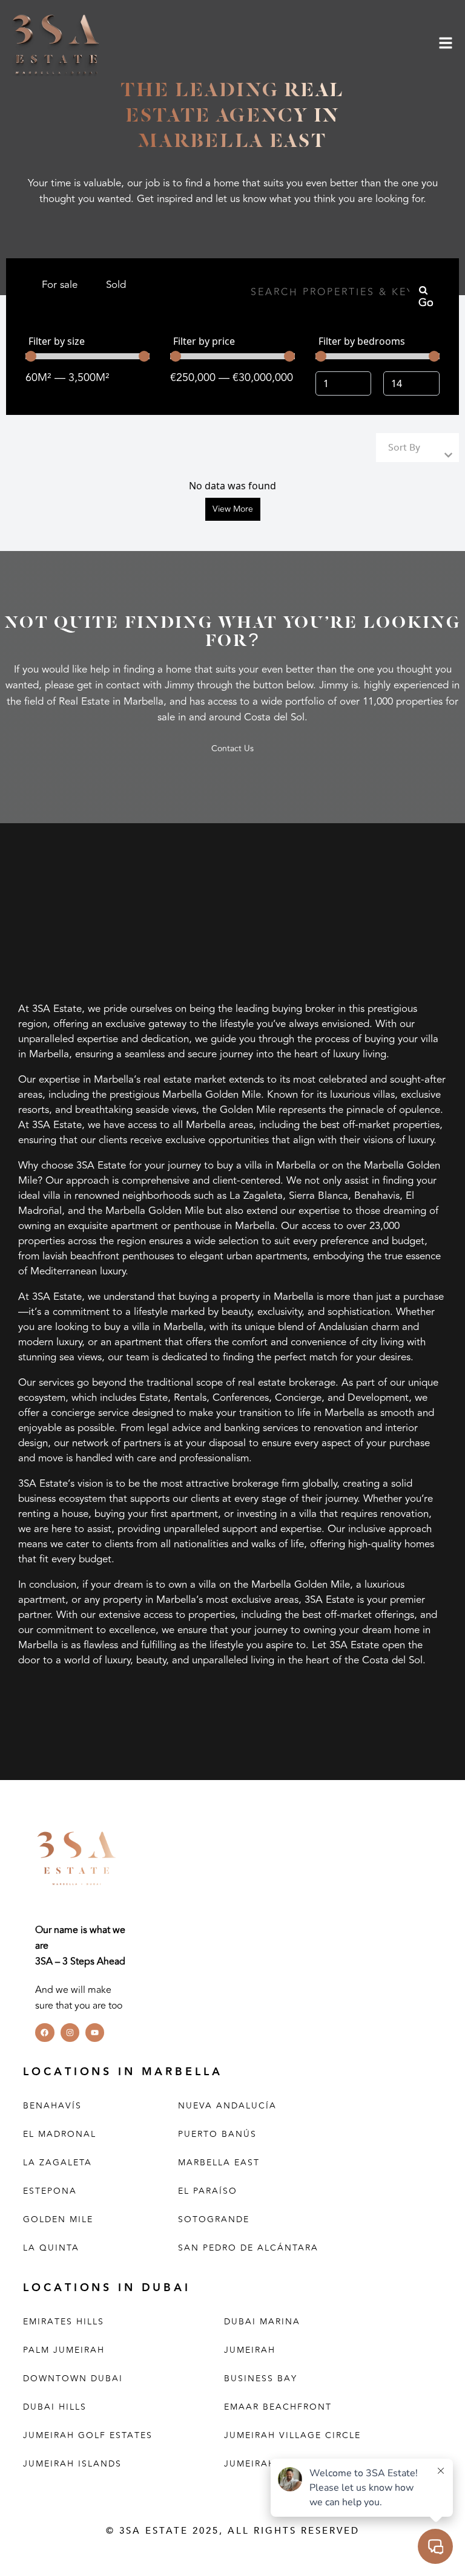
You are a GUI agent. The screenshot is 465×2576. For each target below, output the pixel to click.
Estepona (50, 2191)
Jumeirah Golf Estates (88, 2435)
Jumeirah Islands (72, 2464)
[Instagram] (70, 2033)
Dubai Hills (55, 2407)
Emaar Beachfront (278, 2407)
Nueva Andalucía (227, 2106)
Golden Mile (58, 2219)
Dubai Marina (262, 2322)
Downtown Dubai (73, 2379)
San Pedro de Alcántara (248, 2248)
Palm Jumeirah (64, 2350)
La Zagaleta (58, 2163)
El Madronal (60, 2134)
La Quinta (51, 2248)
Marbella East (219, 2163)
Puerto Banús (217, 2134)
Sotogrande (214, 2219)
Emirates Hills (64, 2322)
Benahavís (52, 2106)
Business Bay (261, 2379)
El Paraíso (208, 2191)
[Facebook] (45, 2033)
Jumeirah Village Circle (292, 2435)
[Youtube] (95, 2033)
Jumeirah (250, 2350)
